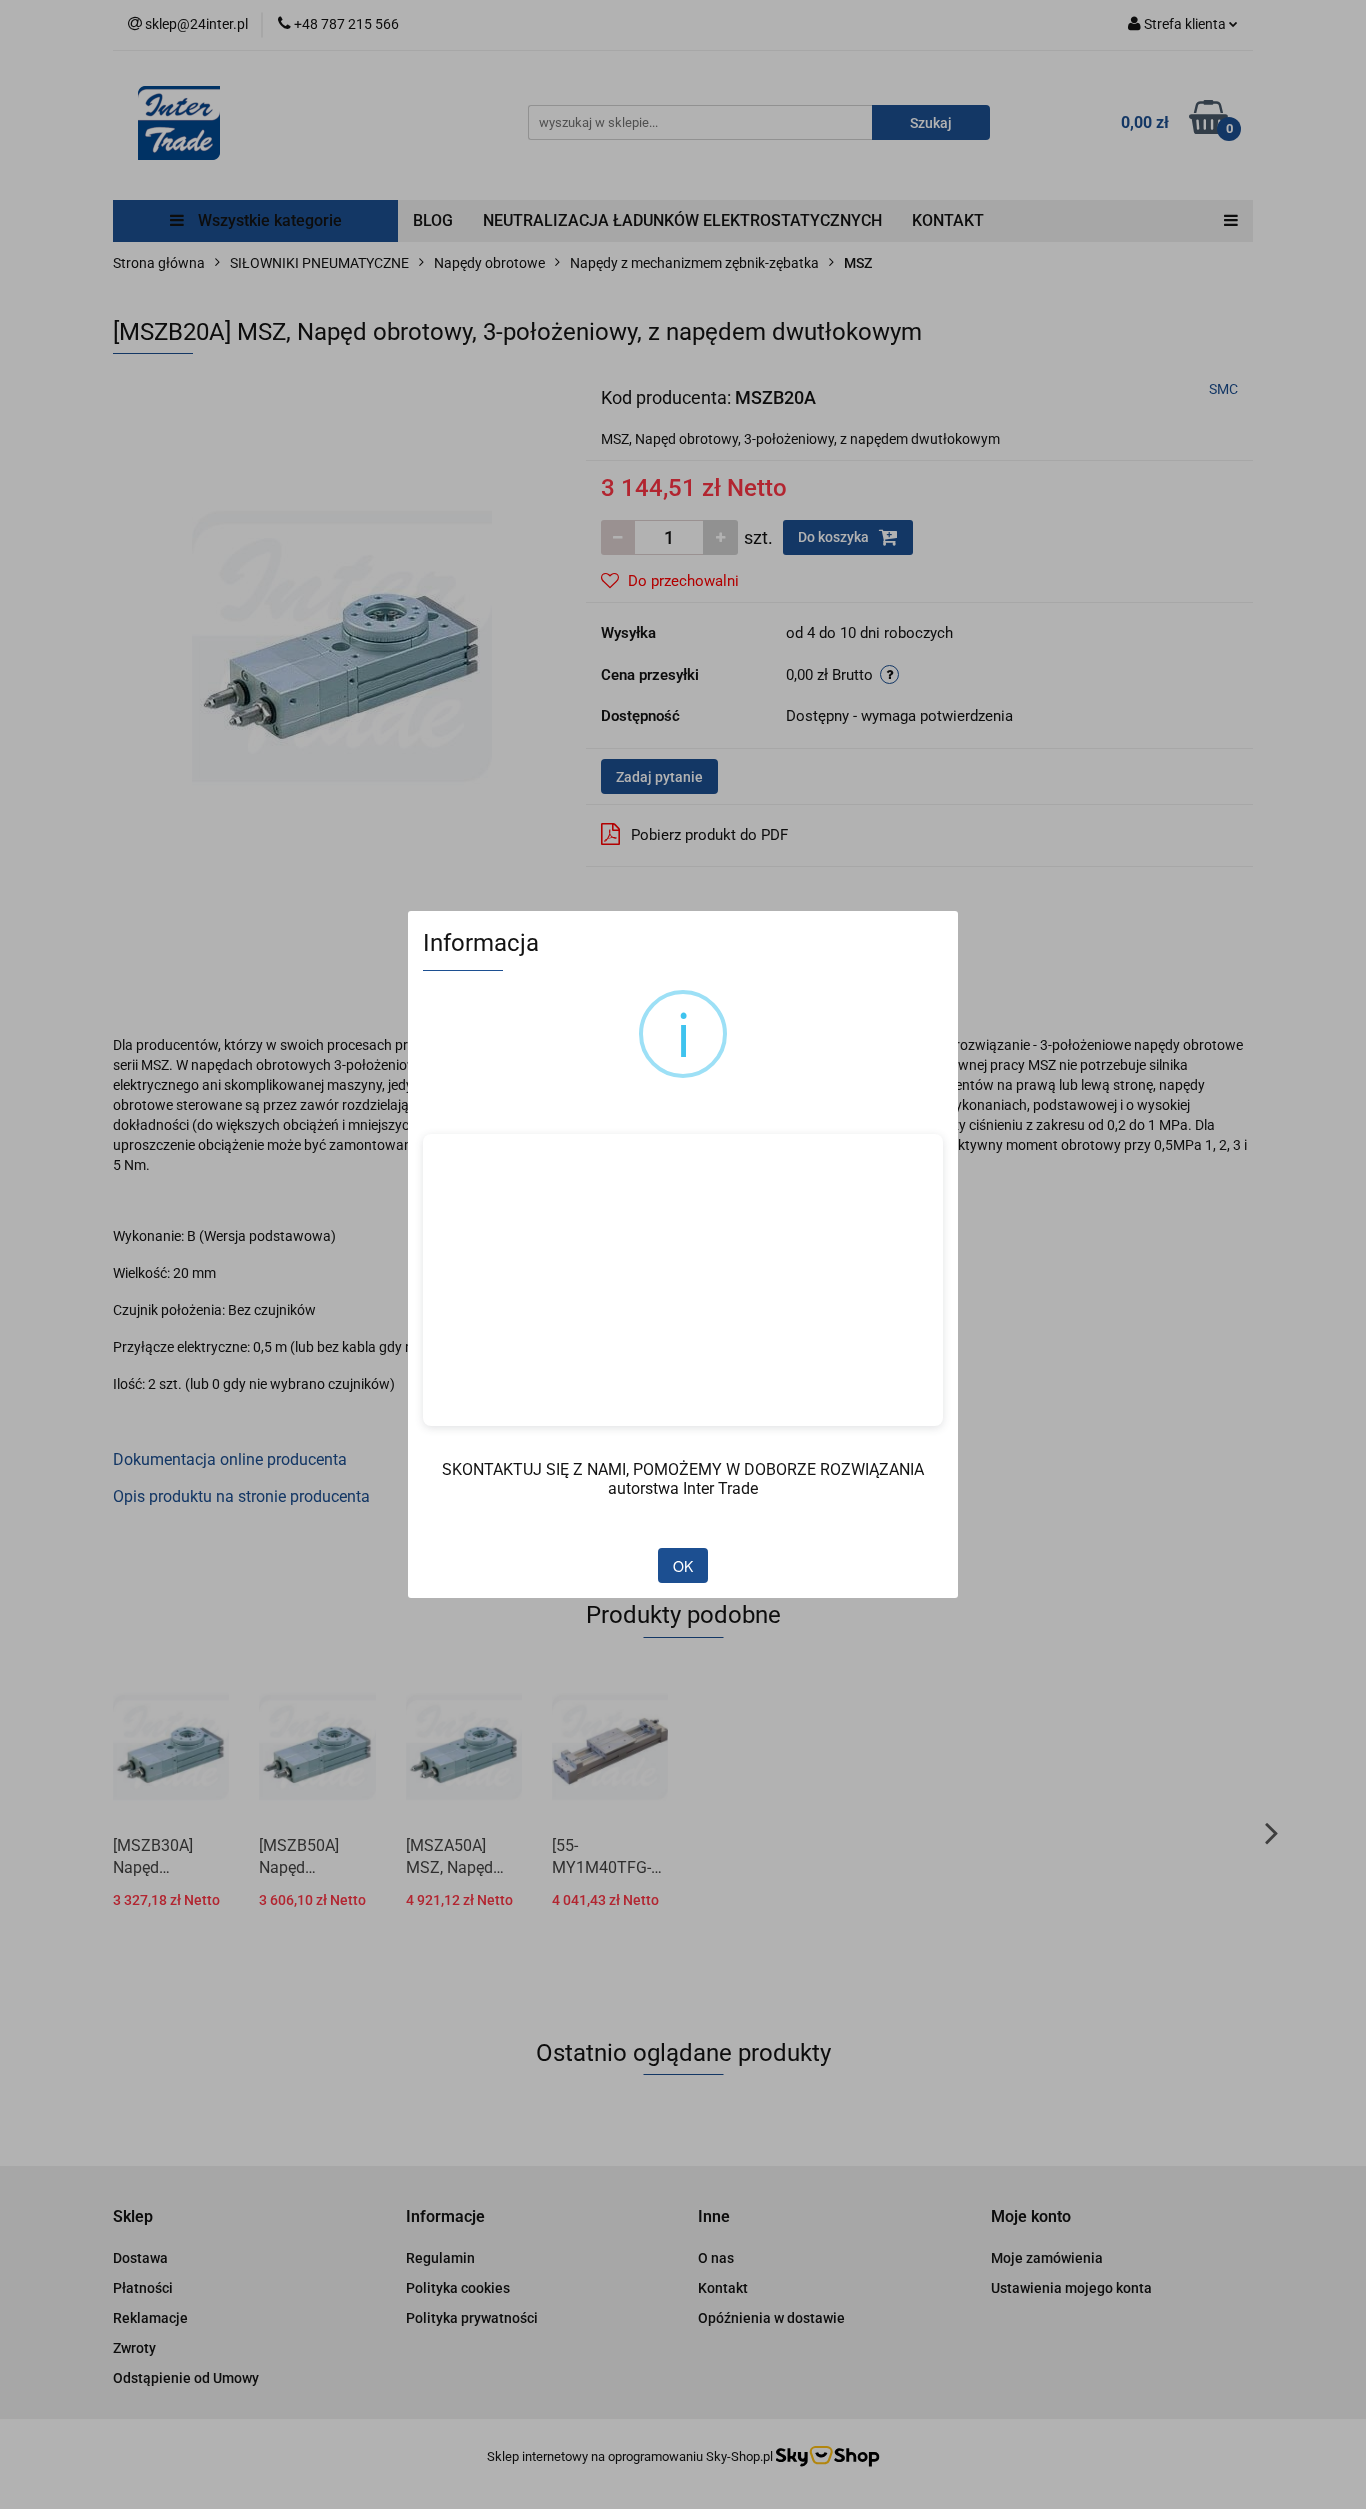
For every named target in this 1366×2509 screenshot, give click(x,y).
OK (683, 1566)
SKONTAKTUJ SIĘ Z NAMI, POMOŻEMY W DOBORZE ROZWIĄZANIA (683, 1469)
